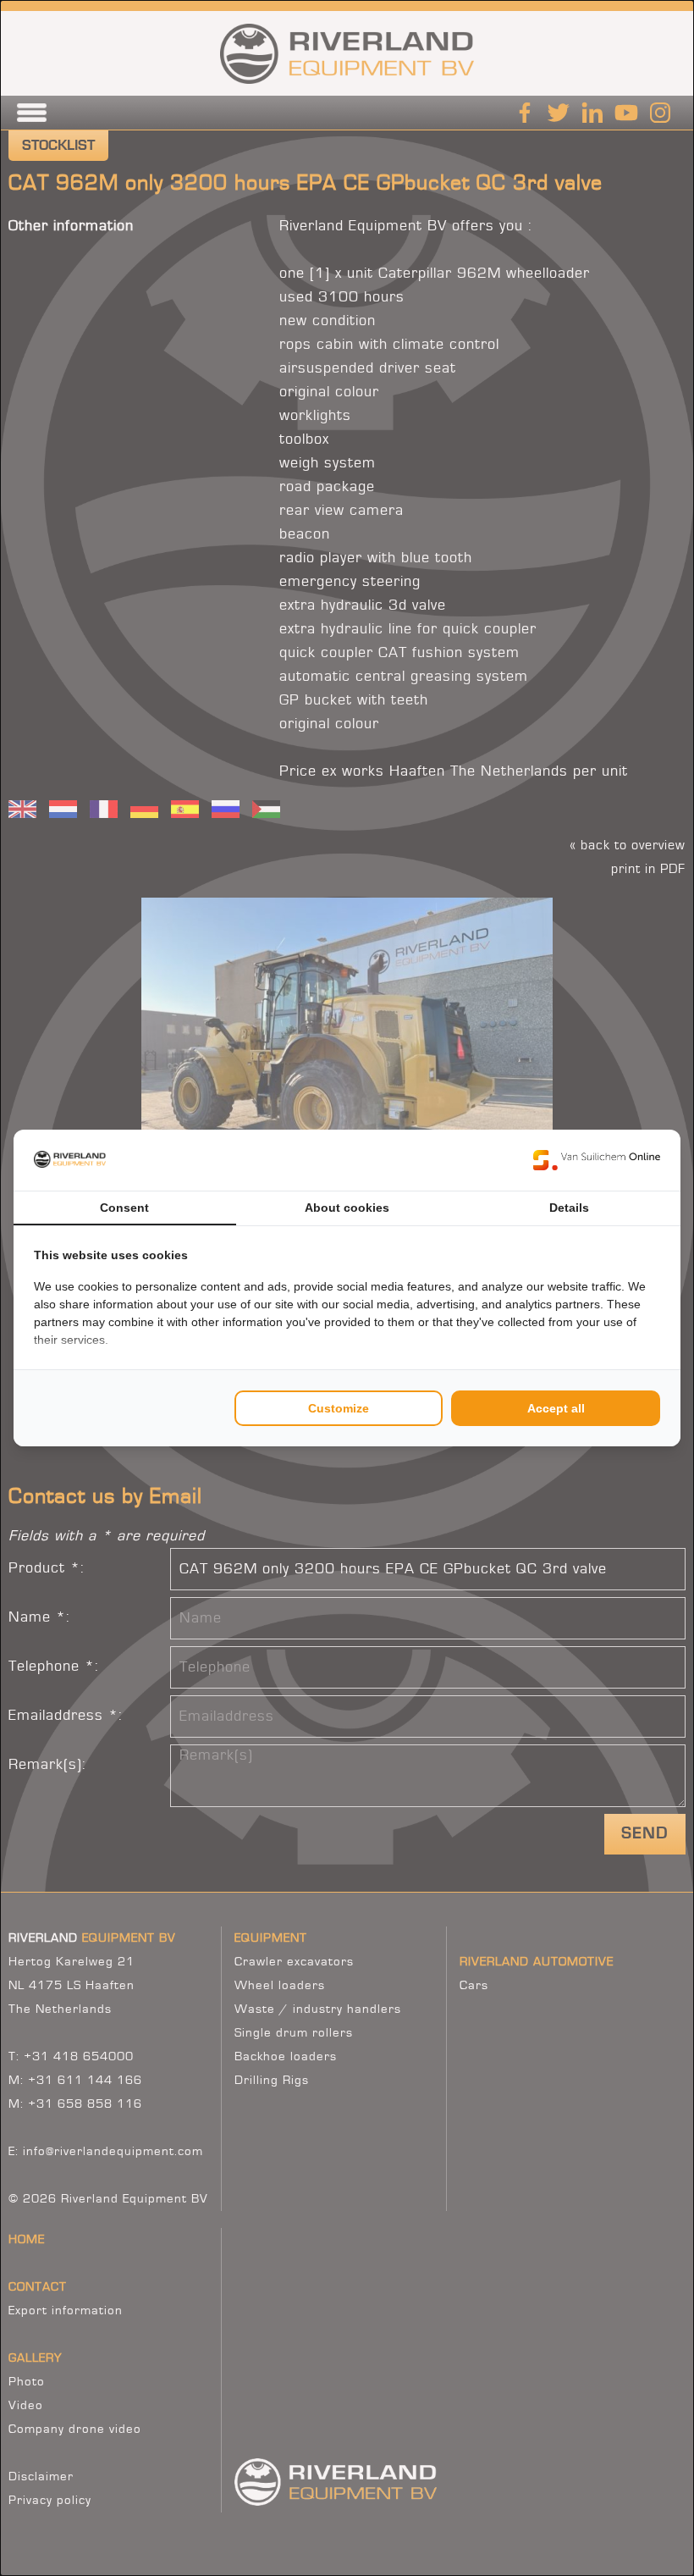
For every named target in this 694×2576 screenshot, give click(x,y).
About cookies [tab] (347, 1208)
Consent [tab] (124, 1208)
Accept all (556, 1408)
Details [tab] (569, 1208)
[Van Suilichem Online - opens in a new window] (597, 1160)
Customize (339, 1408)
